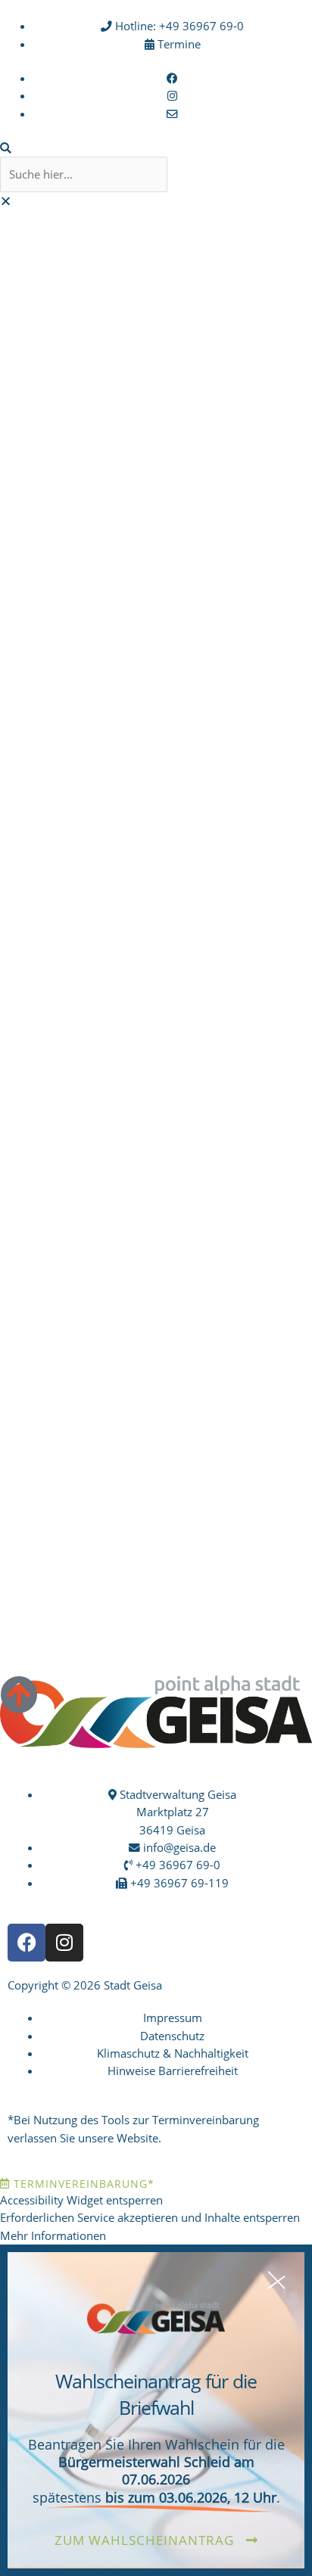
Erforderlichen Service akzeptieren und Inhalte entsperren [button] (150, 2217)
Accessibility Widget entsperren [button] (81, 2200)
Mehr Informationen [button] (53, 2235)
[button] (156, 148)
